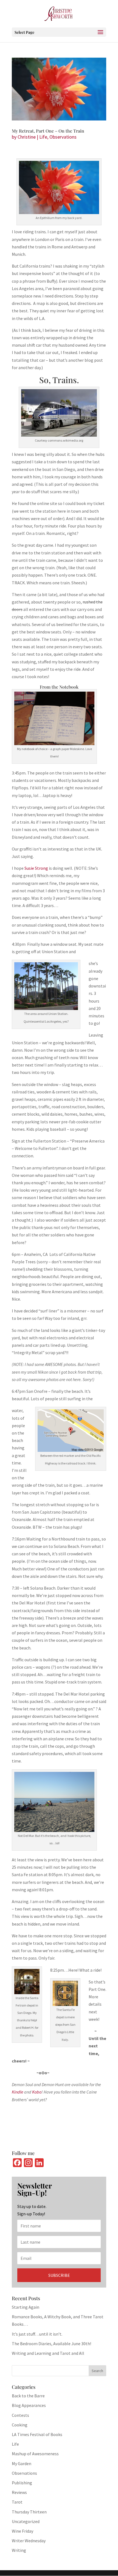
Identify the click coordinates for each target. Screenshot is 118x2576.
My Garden (22, 2463)
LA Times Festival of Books (37, 2434)
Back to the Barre (28, 2396)
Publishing (22, 2483)
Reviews (19, 2492)
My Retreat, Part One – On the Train (48, 131)
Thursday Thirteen (29, 2512)
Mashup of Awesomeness (35, 2454)
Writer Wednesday (29, 2541)
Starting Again (26, 2307)
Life (43, 137)
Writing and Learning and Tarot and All (48, 2353)
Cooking (20, 2425)
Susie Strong (36, 868)
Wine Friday (23, 2531)
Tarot (17, 2502)
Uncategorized (26, 2521)
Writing (19, 2550)
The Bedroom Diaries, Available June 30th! (51, 2344)
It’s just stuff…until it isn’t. (37, 2334)
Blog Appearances (29, 2405)
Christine (27, 137)
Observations (63, 137)
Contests (20, 2415)
